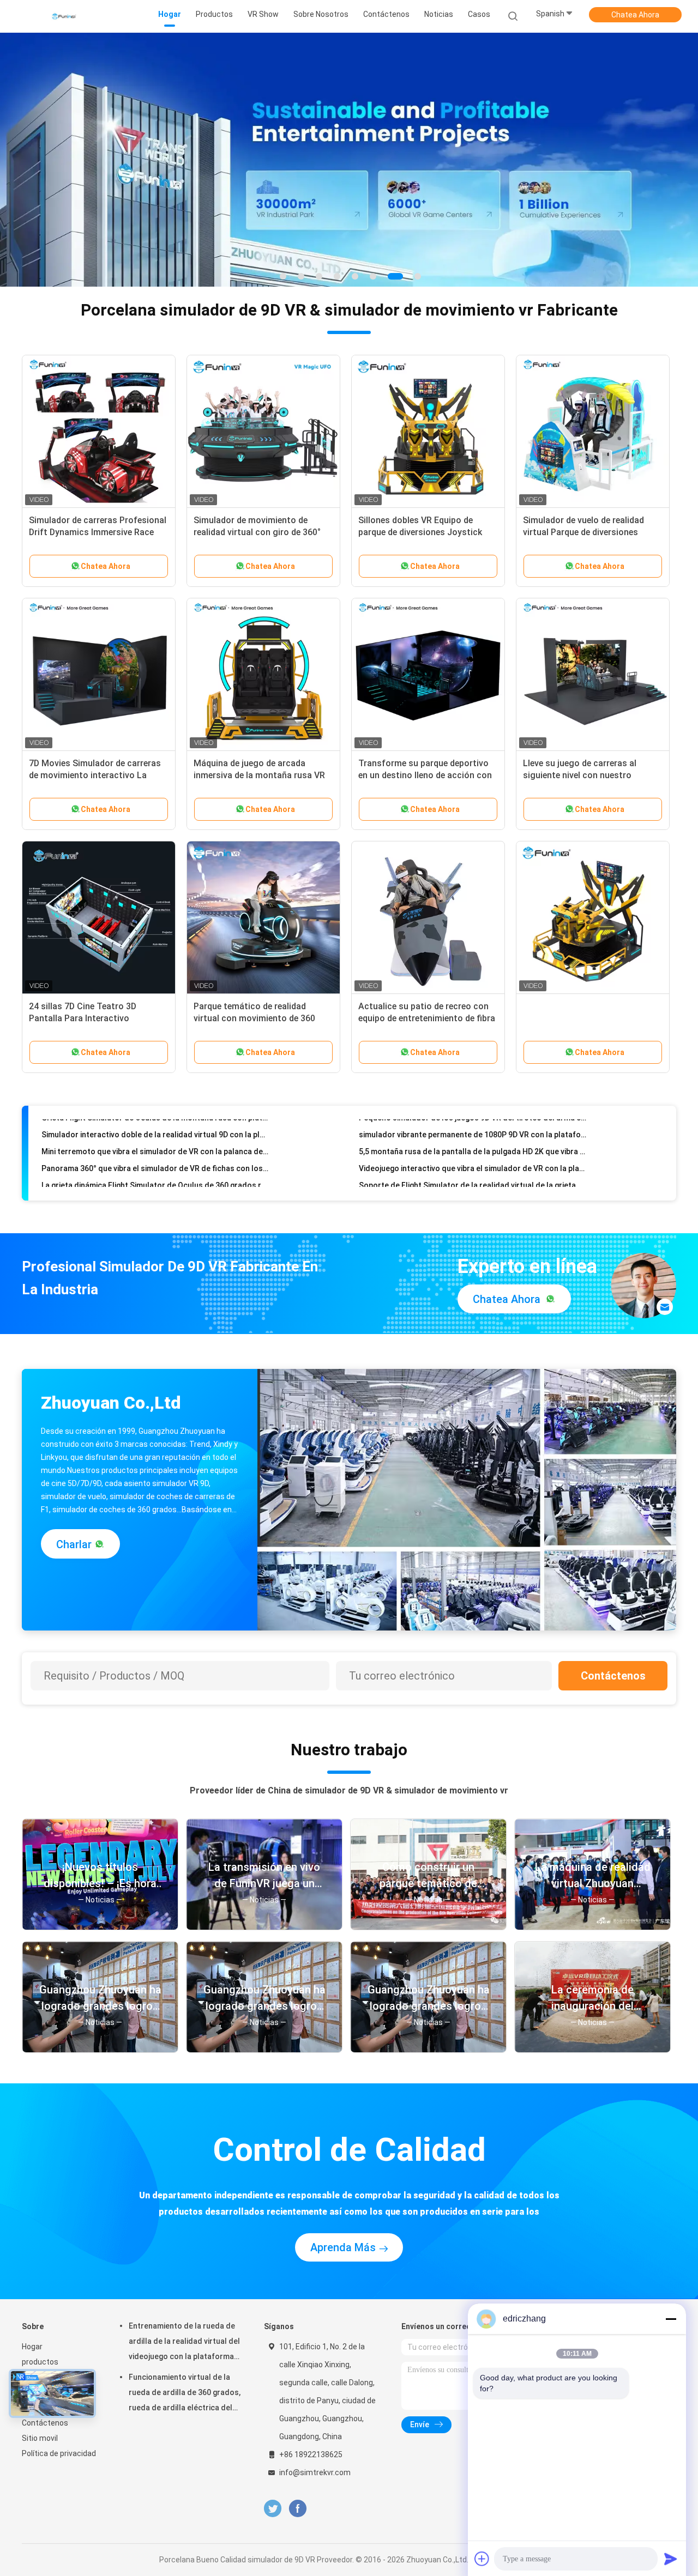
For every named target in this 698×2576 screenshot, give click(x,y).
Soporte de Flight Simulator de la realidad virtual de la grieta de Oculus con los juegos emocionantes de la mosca (473, 1131)
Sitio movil (40, 2424)
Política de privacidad (59, 2439)
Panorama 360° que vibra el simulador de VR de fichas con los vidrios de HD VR (155, 1114)
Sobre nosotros (49, 2363)
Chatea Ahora (635, 15)
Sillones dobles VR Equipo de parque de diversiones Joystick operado (420, 518)
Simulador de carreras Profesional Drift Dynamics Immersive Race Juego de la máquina (98, 518)
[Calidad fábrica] (593, 904)
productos (40, 2348)
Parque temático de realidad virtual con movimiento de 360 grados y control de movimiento (258, 1004)
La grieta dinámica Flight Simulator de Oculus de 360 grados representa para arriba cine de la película (155, 1131)
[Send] (671, 2559)
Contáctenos (613, 1662)
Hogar (32, 2332)
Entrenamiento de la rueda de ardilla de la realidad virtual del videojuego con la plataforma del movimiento (184, 2329)
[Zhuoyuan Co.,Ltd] (64, 16)
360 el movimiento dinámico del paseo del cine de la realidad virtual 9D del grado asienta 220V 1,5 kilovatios (473, 1165)
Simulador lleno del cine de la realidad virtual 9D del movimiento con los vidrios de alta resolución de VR (155, 1148)
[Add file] (482, 2559)
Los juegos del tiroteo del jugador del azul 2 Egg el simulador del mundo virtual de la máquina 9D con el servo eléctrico (155, 1165)
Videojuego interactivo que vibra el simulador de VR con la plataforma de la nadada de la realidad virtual (473, 1114)
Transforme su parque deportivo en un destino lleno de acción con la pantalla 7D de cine (425, 761)
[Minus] (671, 2319)
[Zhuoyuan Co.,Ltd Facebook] (297, 2495)
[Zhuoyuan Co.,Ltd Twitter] (273, 2495)
